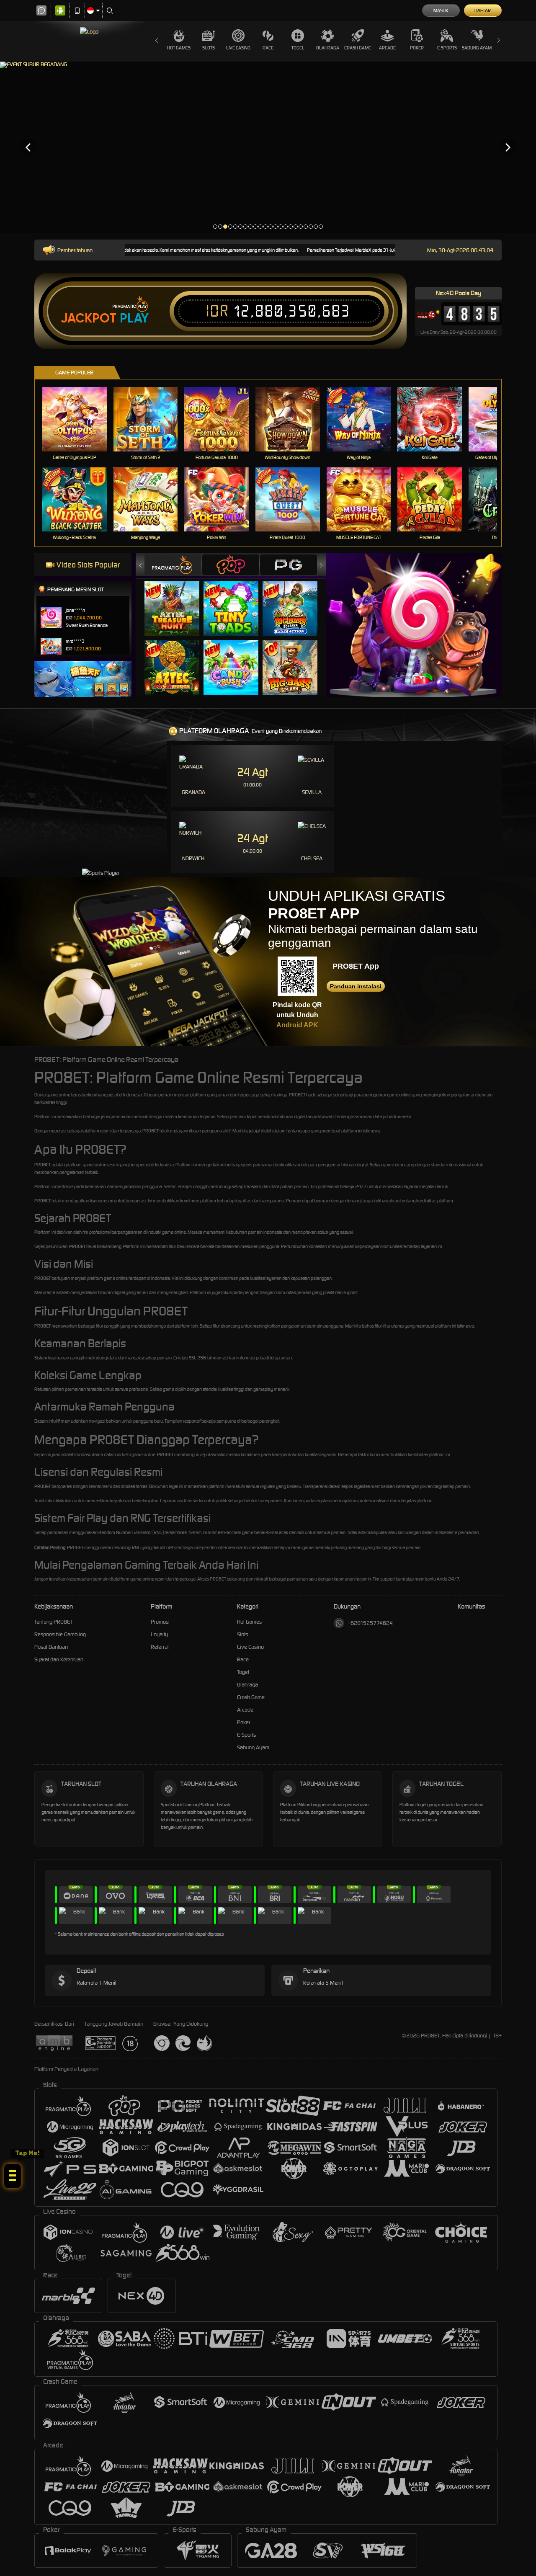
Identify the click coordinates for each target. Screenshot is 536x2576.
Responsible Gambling (60, 1634)
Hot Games (179, 48)
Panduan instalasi (356, 986)
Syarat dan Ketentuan (59, 1659)
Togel (298, 48)
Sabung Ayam (477, 48)
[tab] (173, 565)
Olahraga (328, 48)
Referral (160, 1647)
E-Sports (447, 48)
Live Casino (238, 48)
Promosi (160, 1622)
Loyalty (159, 1634)
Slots (209, 48)
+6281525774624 (370, 1623)
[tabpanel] (268, 147)
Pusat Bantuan (51, 1647)
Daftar (483, 10)
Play (134, 318)
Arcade (387, 48)
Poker (417, 48)
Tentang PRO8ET (53, 1622)
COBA (177, 600)
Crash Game (358, 48)
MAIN (80, 419)
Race (268, 48)
